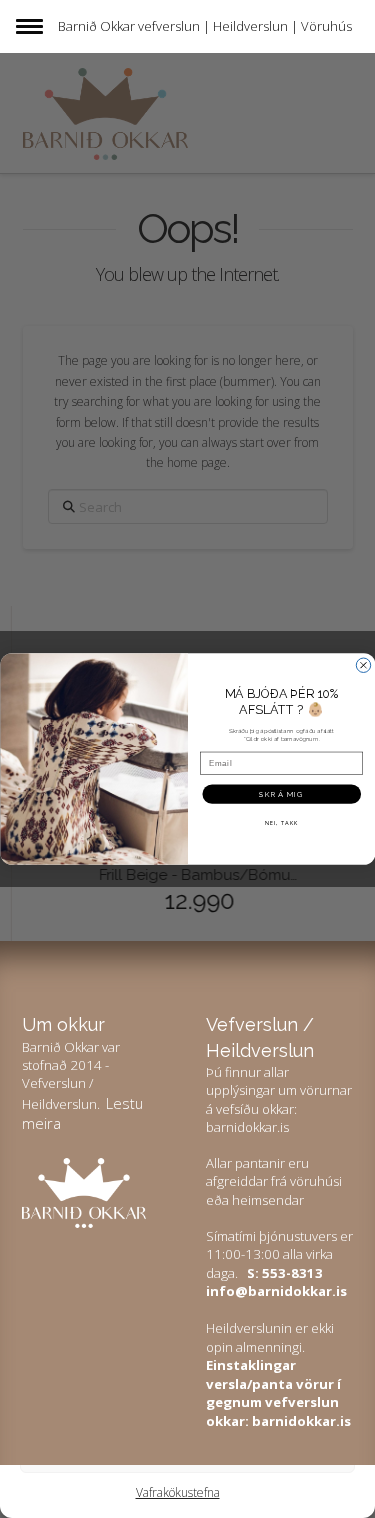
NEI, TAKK (281, 822)
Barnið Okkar (96, 26)
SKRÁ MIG (281, 793)
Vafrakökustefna (178, 1492)
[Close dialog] (363, 665)
